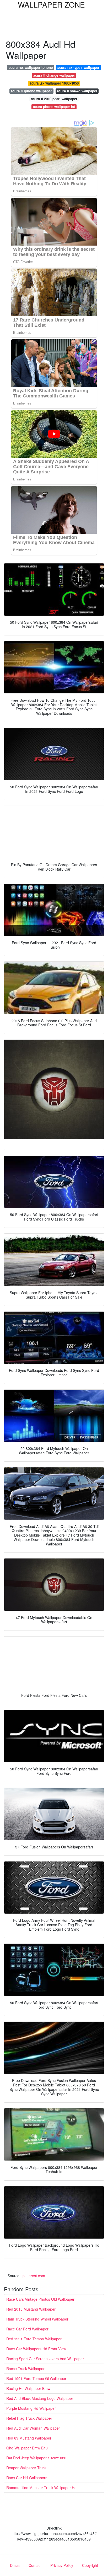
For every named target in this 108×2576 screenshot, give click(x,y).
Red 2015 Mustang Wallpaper (31, 2309)
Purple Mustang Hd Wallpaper (31, 2408)
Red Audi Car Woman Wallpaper (33, 2428)
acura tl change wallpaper (54, 75)
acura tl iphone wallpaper (31, 91)
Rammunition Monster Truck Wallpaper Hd (41, 2488)
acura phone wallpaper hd (54, 107)
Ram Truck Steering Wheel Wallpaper (37, 2319)
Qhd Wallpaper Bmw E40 (27, 2448)
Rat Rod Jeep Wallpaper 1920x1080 (36, 2458)
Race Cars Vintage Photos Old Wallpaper (40, 2299)
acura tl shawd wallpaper (77, 91)
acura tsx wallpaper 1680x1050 (54, 83)
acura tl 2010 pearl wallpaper (54, 99)
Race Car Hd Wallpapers (27, 2478)
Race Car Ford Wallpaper (27, 2329)
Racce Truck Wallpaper (25, 2369)
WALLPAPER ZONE (51, 4)
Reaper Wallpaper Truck (26, 2468)
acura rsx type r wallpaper (78, 67)
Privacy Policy (62, 2565)
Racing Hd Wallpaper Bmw (28, 2388)
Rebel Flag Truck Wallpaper (29, 2418)
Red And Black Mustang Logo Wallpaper (40, 2398)
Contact (35, 2565)
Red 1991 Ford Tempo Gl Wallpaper (36, 2378)
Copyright (90, 2565)
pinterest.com (34, 2276)
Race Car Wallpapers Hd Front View (36, 2349)
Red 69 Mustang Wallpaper (29, 2438)
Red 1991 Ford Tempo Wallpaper (34, 2339)
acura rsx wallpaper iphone (31, 67)
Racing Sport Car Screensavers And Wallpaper (45, 2359)
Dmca (15, 2565)
